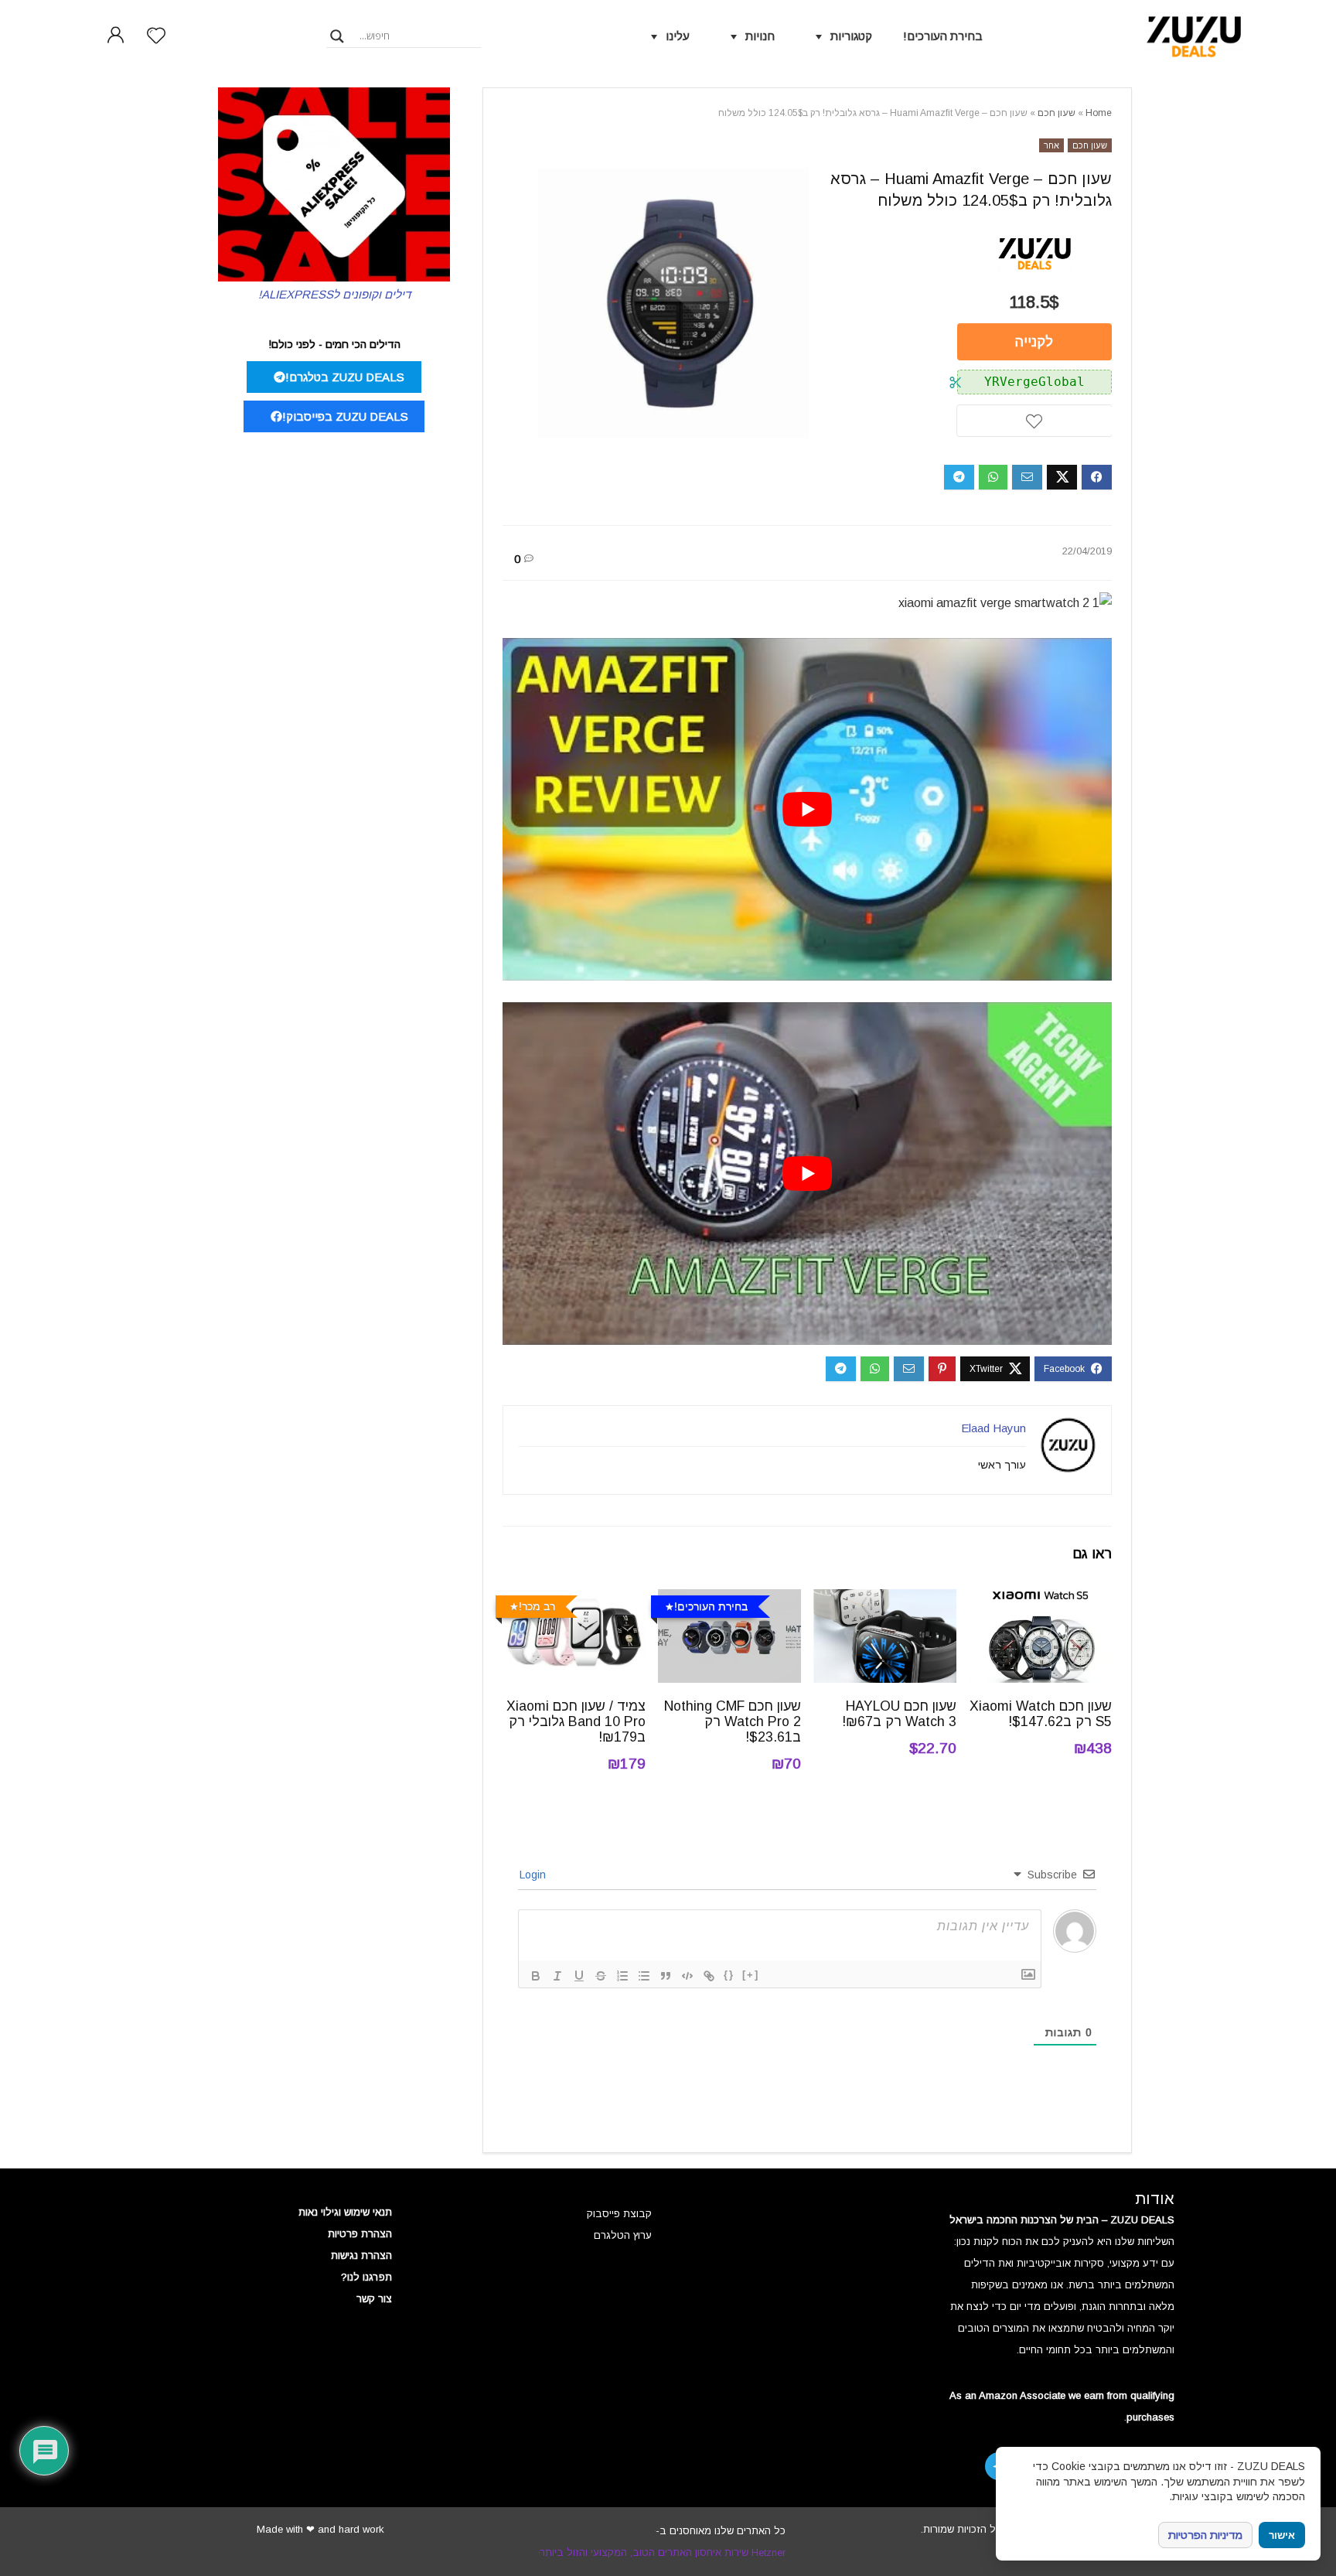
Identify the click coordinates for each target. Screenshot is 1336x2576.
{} (729, 1975)
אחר (1051, 145)
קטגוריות (851, 36)
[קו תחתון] (579, 1976)
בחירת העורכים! (943, 36)
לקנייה (1034, 342)
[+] (751, 1975)
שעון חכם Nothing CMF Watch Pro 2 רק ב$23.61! (733, 1721)
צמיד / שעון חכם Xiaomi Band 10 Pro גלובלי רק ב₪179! (576, 1721)
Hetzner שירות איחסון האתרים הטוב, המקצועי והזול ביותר (663, 2552)
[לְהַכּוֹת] (601, 1976)
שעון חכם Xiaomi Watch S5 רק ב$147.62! (1041, 1714)
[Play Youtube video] (807, 809)
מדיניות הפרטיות (1205, 2535)
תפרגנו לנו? (366, 2277)
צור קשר (374, 2299)
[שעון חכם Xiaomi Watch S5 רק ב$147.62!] (1040, 1600)
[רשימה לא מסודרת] (644, 1976)
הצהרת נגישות (361, 2255)
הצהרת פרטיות (360, 2234)
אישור (1282, 2535)
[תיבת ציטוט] (666, 1976)
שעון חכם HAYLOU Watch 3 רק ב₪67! (899, 1714)
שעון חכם (1057, 113)
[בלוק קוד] (687, 1976)
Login (534, 1875)
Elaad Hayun (993, 1428)
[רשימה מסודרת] (622, 1976)
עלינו (678, 36)
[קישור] (709, 1976)
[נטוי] (557, 1976)
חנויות (760, 36)
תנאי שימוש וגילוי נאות (345, 2212)
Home (1099, 113)
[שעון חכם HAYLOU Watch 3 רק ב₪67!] (885, 1600)
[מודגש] (536, 1976)
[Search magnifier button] (337, 36)
